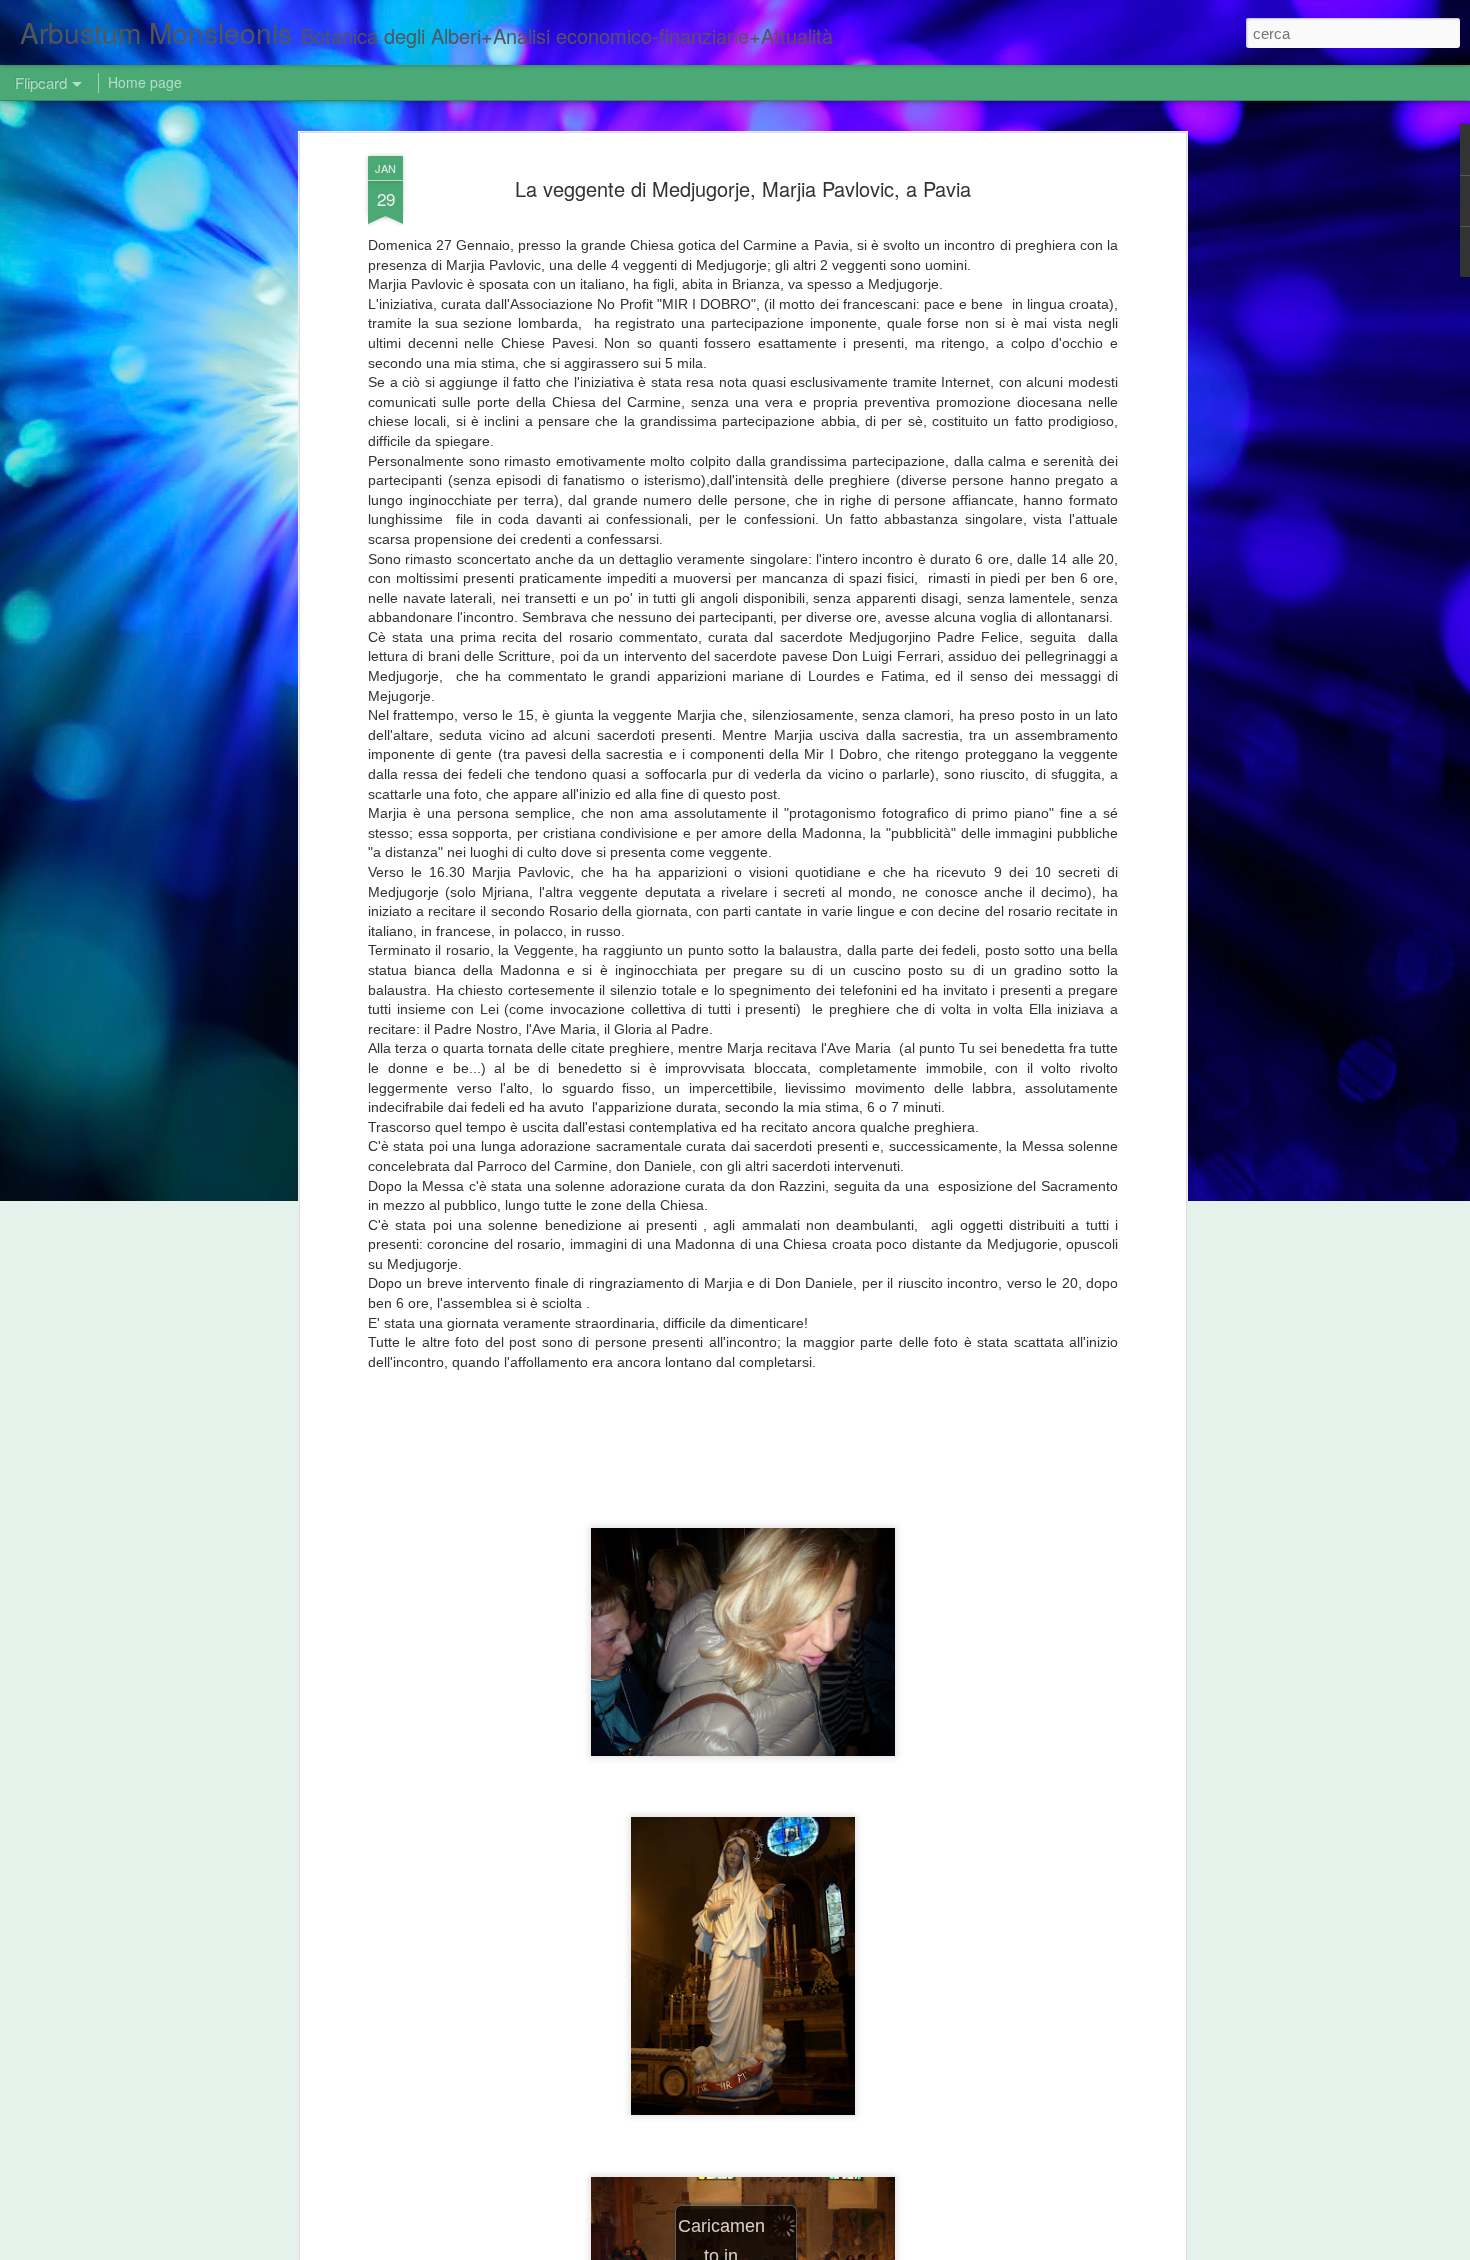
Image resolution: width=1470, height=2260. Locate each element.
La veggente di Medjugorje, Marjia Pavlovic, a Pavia (743, 188)
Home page (145, 82)
